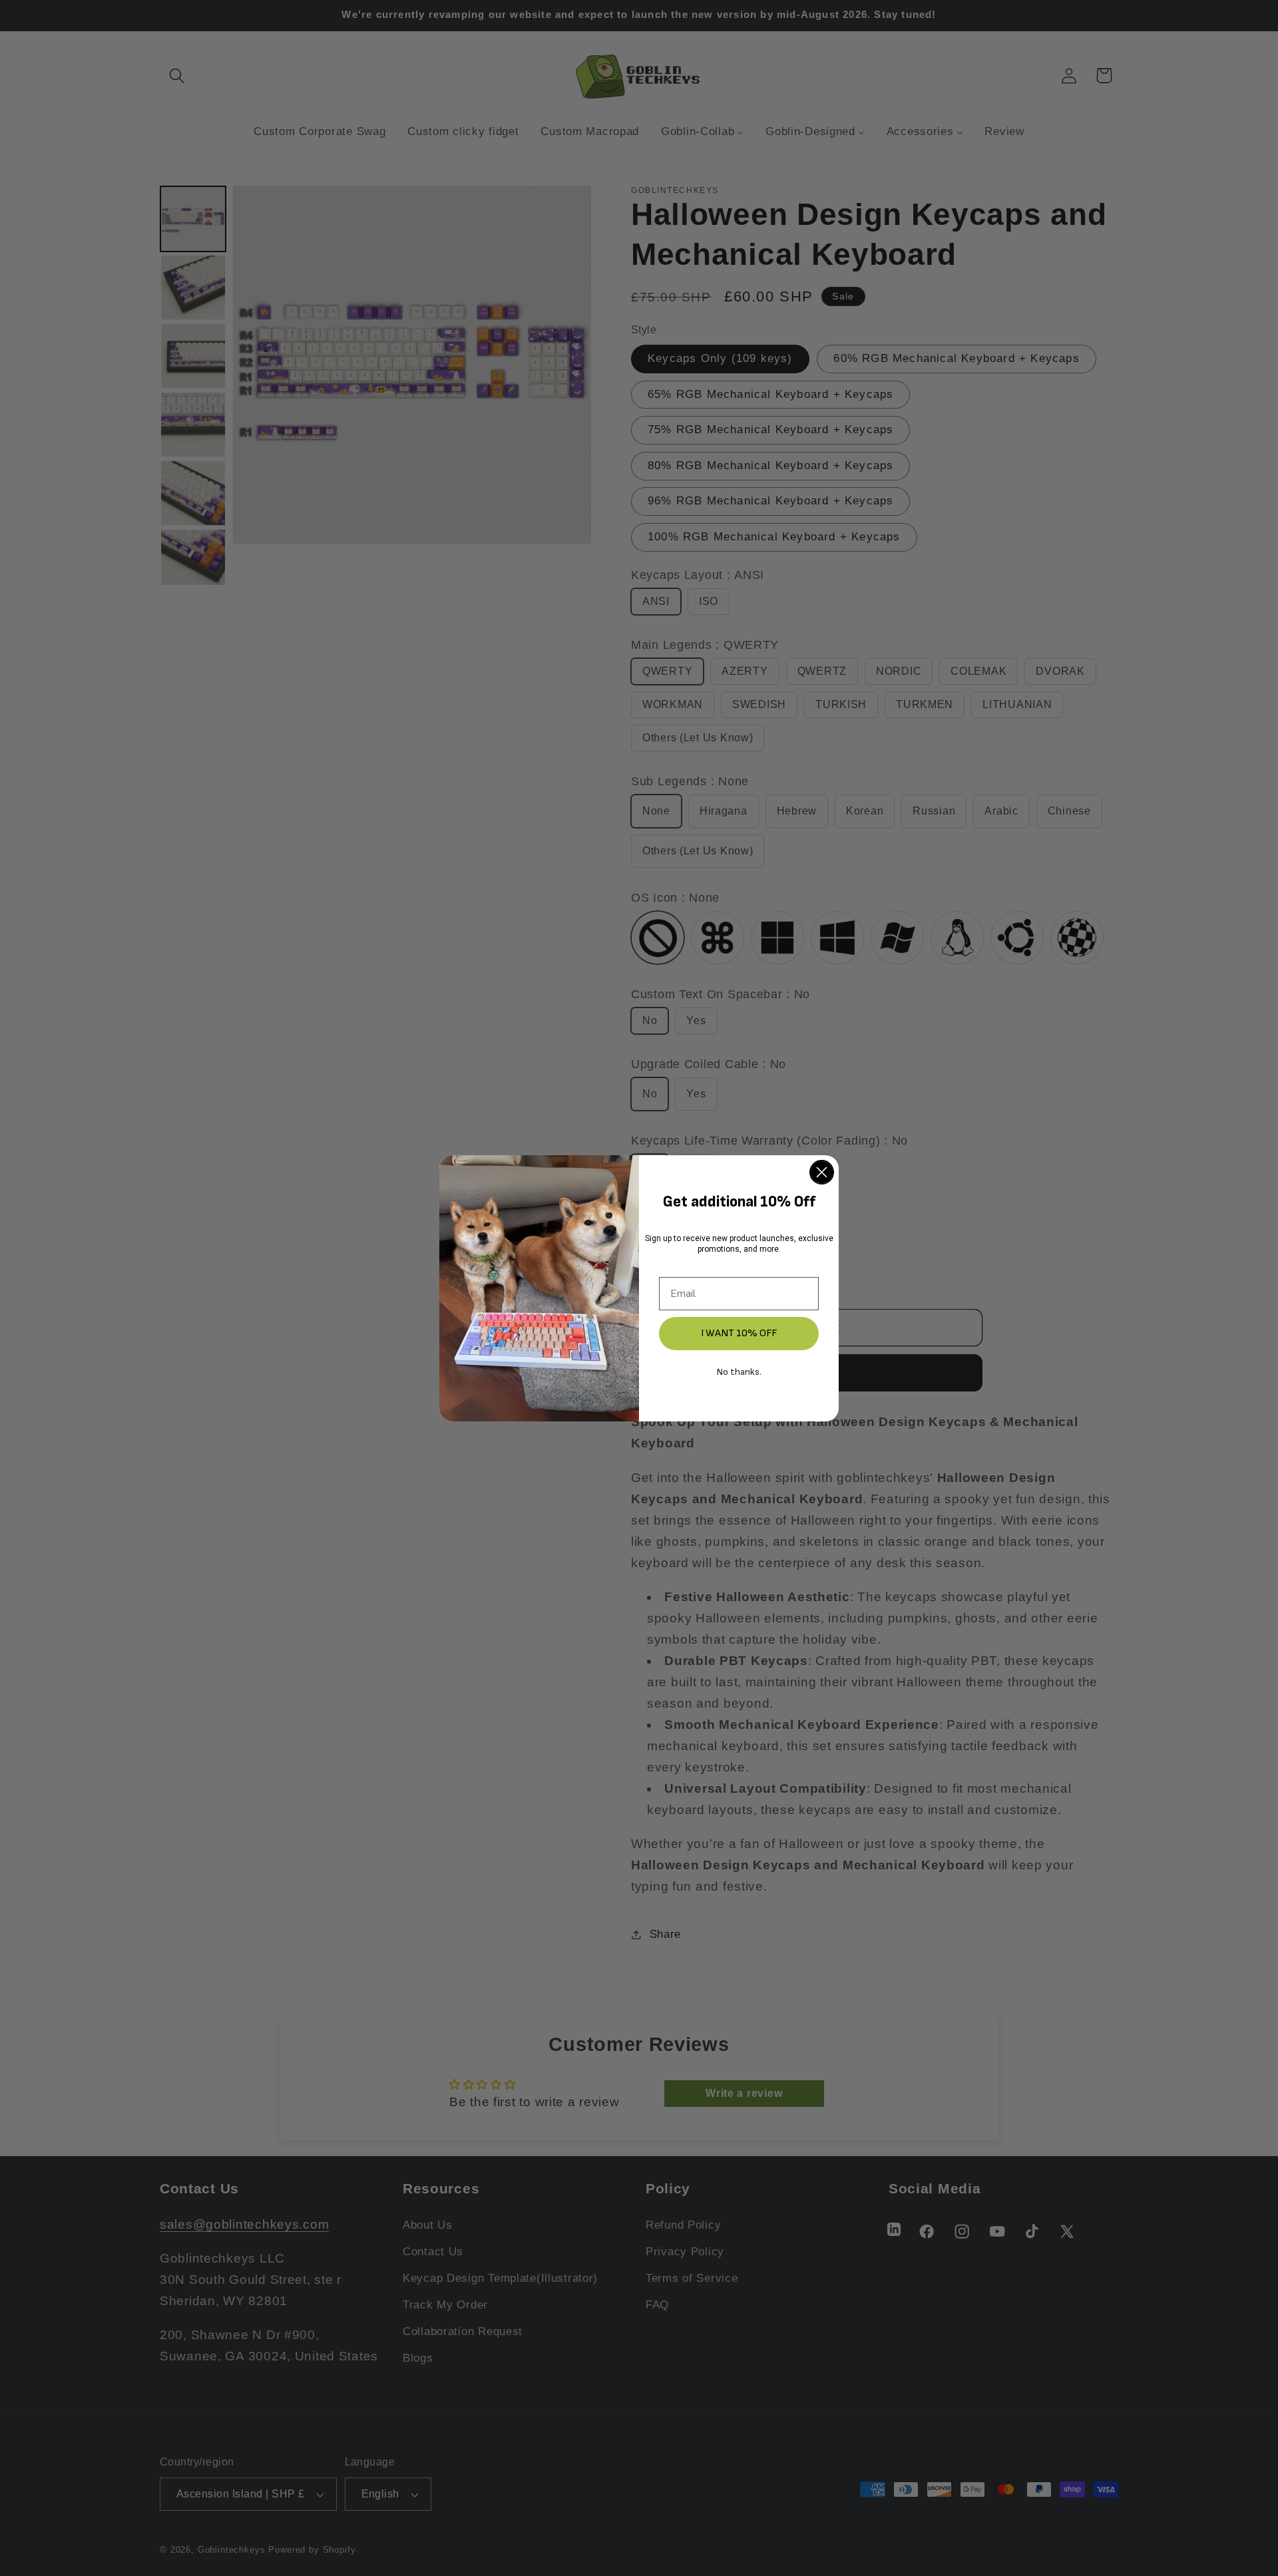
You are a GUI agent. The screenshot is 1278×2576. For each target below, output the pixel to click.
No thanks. (739, 1372)
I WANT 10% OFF (739, 1333)
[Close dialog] (822, 1172)
